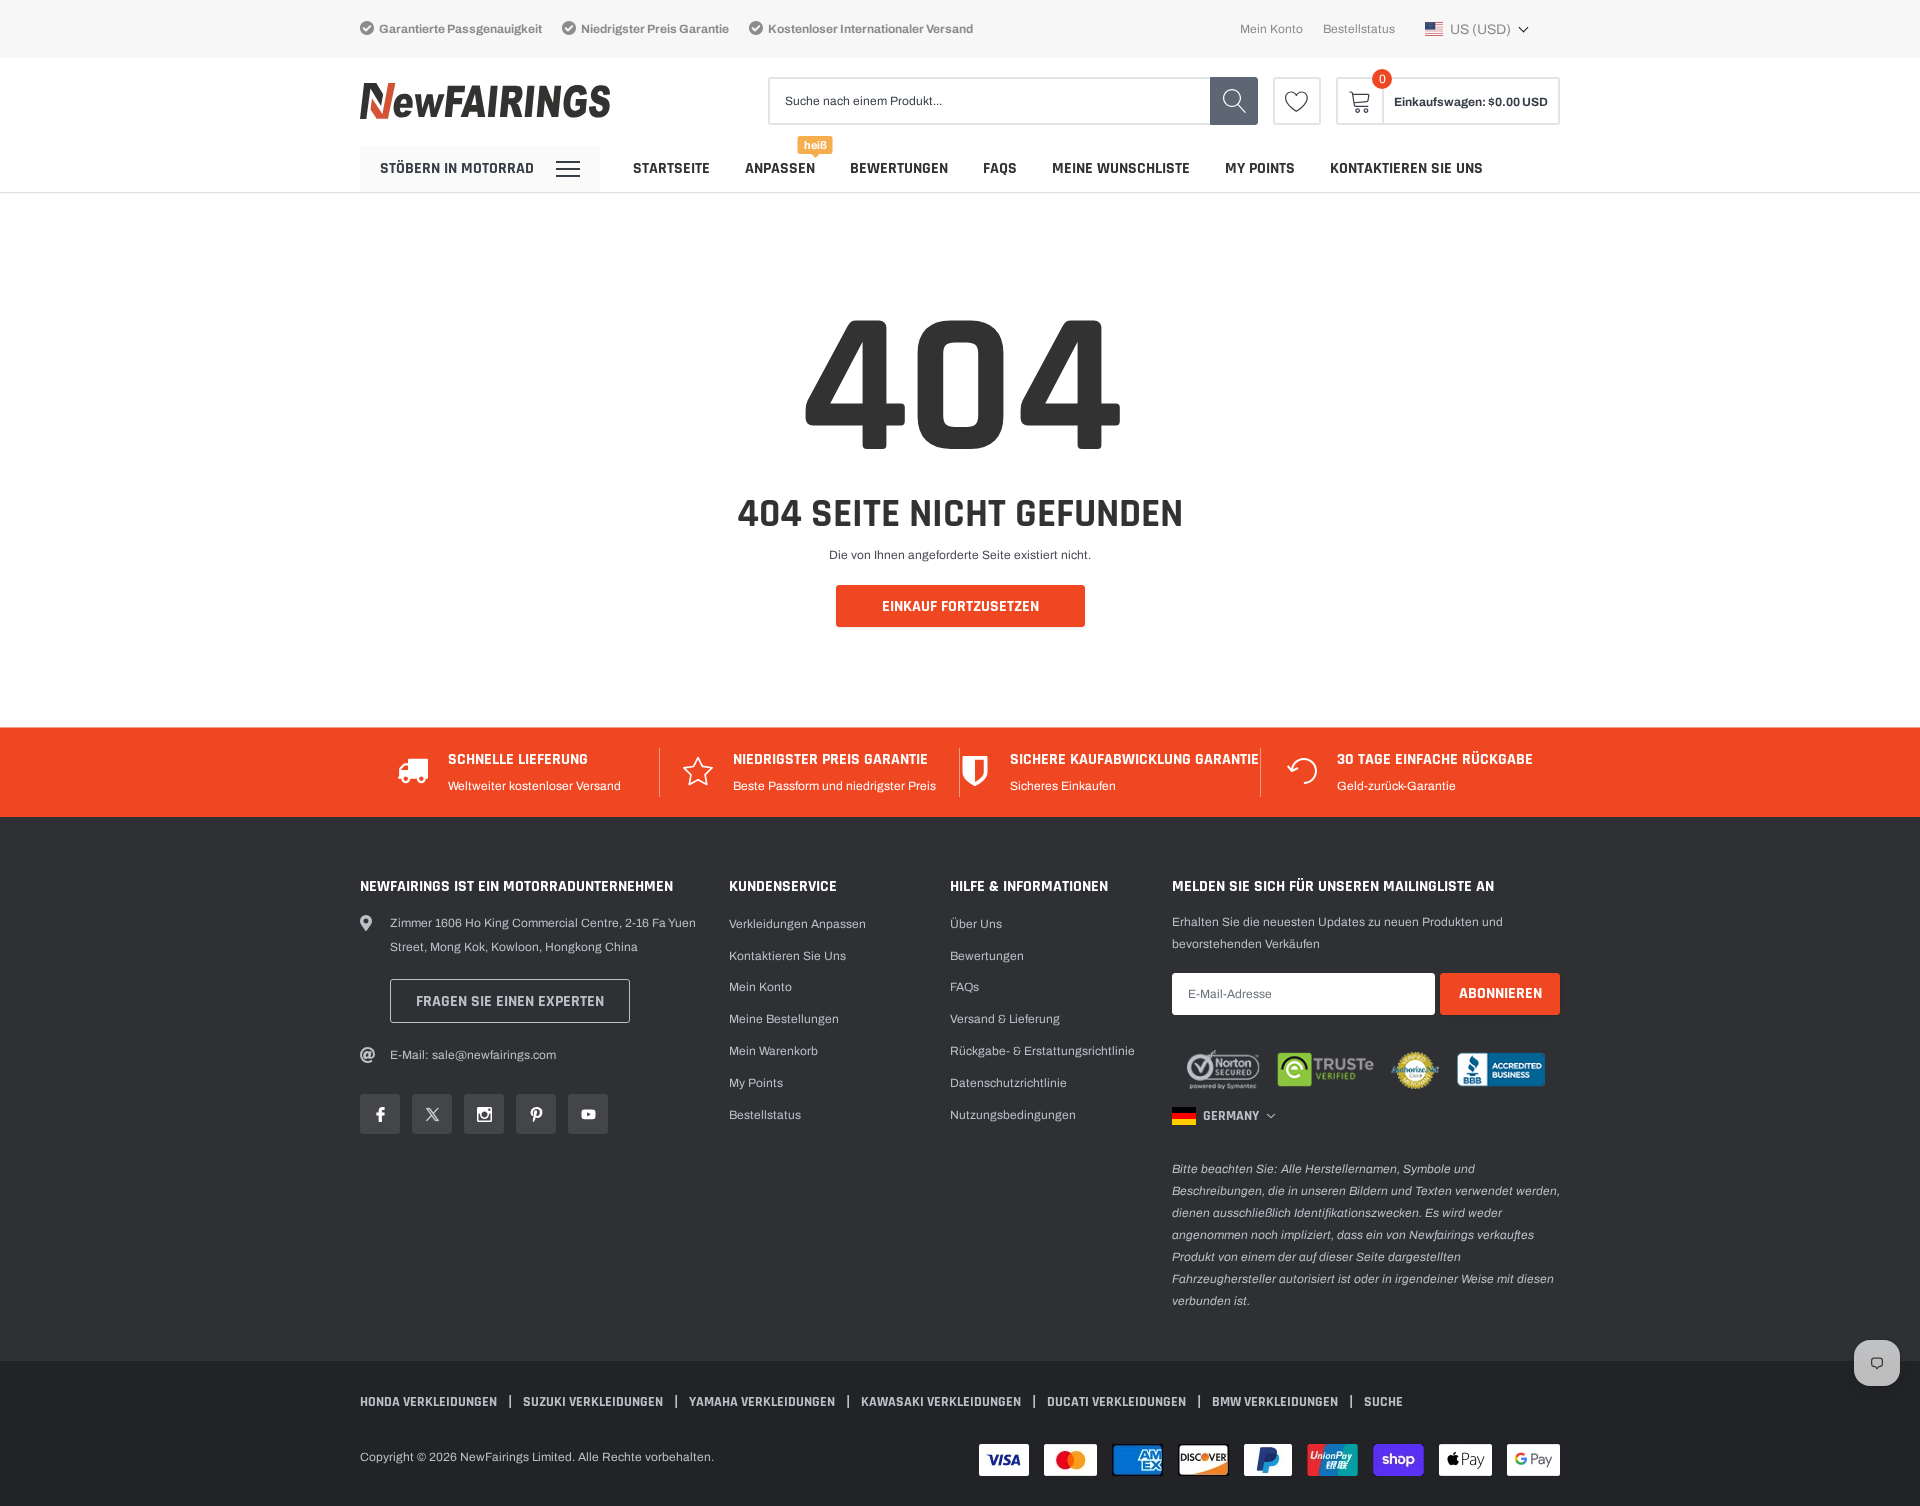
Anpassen (780, 168)
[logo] (485, 101)
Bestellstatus (1359, 29)
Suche (1383, 1402)
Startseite (671, 168)
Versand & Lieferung (1005, 1019)
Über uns (976, 924)
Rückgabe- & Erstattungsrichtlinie (1042, 1051)
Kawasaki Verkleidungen (942, 1402)
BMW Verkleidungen (1276, 1402)
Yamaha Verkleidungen (763, 1402)
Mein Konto (1271, 29)
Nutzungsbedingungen (1013, 1115)
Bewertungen (899, 168)
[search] (1234, 101)
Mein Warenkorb (773, 1051)
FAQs (1000, 168)
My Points (1260, 168)
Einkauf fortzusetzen (960, 606)
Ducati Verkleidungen (1118, 1402)
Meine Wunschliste (1121, 168)
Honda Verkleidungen (430, 1402)
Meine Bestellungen (784, 1019)
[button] (1477, 29)
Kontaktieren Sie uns (1406, 168)
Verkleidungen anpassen (797, 924)
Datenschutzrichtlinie (1008, 1083)
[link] (1297, 101)
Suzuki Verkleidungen (594, 1402)
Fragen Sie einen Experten (510, 1001)
